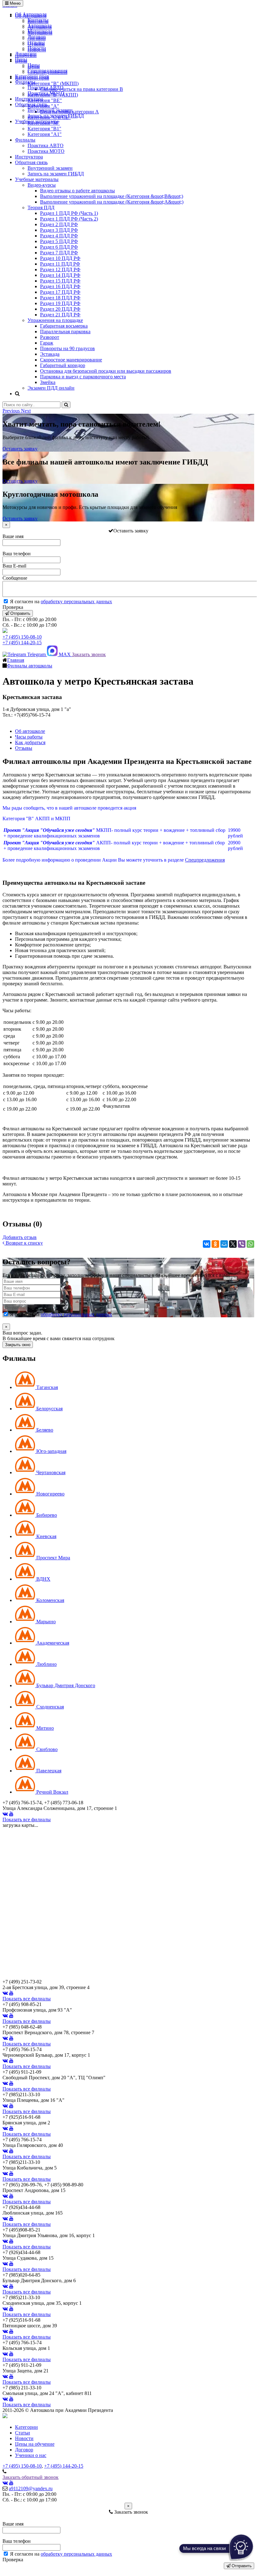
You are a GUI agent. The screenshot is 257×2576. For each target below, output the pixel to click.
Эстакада (50, 354)
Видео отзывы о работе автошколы (77, 191)
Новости (37, 48)
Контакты (38, 20)
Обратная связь (31, 104)
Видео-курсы (42, 185)
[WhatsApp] (250, 1244)
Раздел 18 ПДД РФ (60, 298)
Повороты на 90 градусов (67, 348)
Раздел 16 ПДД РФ (60, 286)
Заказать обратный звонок (31, 2477)
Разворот (50, 337)
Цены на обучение (35, 2444)
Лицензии (26, 54)
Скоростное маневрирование (71, 360)
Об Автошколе (31, 14)
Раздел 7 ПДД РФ (59, 253)
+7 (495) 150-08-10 (22, 637)
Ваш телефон (17, 554)
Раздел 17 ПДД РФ (60, 292)
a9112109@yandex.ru (31, 2488)
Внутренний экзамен (50, 110)
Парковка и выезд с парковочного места (83, 377)
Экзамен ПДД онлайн (51, 388)
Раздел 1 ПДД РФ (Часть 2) (69, 219)
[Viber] (242, 1244)
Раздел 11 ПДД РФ (60, 264)
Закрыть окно (18, 1345)
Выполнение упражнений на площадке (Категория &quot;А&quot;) (112, 202)
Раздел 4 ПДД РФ (59, 236)
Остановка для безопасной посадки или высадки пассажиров (106, 371)
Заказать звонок (89, 654)
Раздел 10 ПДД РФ (60, 258)
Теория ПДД (41, 207)
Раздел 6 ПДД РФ (59, 247)
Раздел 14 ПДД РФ (60, 275)
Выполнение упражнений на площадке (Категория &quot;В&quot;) (112, 196)
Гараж (47, 343)
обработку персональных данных (76, 601)
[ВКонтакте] (207, 1244)
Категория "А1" (45, 134)
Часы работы (29, 737)
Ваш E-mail (14, 566)
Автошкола (40, 26)
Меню (15, 3)
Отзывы (36, 42)
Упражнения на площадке (55, 320)
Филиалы (25, 82)
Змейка (48, 382)
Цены (21, 59)
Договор (37, 37)
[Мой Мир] (224, 1244)
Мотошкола (40, 31)
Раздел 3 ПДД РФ (59, 230)
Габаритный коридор (63, 365)
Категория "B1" (44, 129)
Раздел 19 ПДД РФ (60, 303)
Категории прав (32, 76)
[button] (12, 411)
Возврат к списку (24, 1243)
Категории (26, 2427)
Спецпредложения (47, 71)
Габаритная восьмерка (64, 326)
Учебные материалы (37, 121)
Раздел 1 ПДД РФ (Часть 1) (69, 213)
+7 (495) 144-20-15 (22, 643)
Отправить (20, 613)
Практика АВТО (46, 88)
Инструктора (29, 99)
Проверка (13, 607)
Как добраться (30, 742)
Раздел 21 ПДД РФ (60, 315)
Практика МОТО (46, 93)
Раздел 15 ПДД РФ (60, 281)
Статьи (23, 2433)
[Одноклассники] (215, 1244)
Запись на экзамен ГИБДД (56, 116)
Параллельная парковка (65, 332)
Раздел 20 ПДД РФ (60, 309)
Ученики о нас (31, 2455)
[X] (233, 1244)
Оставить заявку (20, 449)
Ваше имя (13, 536)
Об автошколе (30, 731)
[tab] (36, 1387)
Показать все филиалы (27, 1819)
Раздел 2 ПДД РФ (59, 224)
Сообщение (15, 578)
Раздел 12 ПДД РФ (60, 270)
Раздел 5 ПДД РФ (59, 241)
